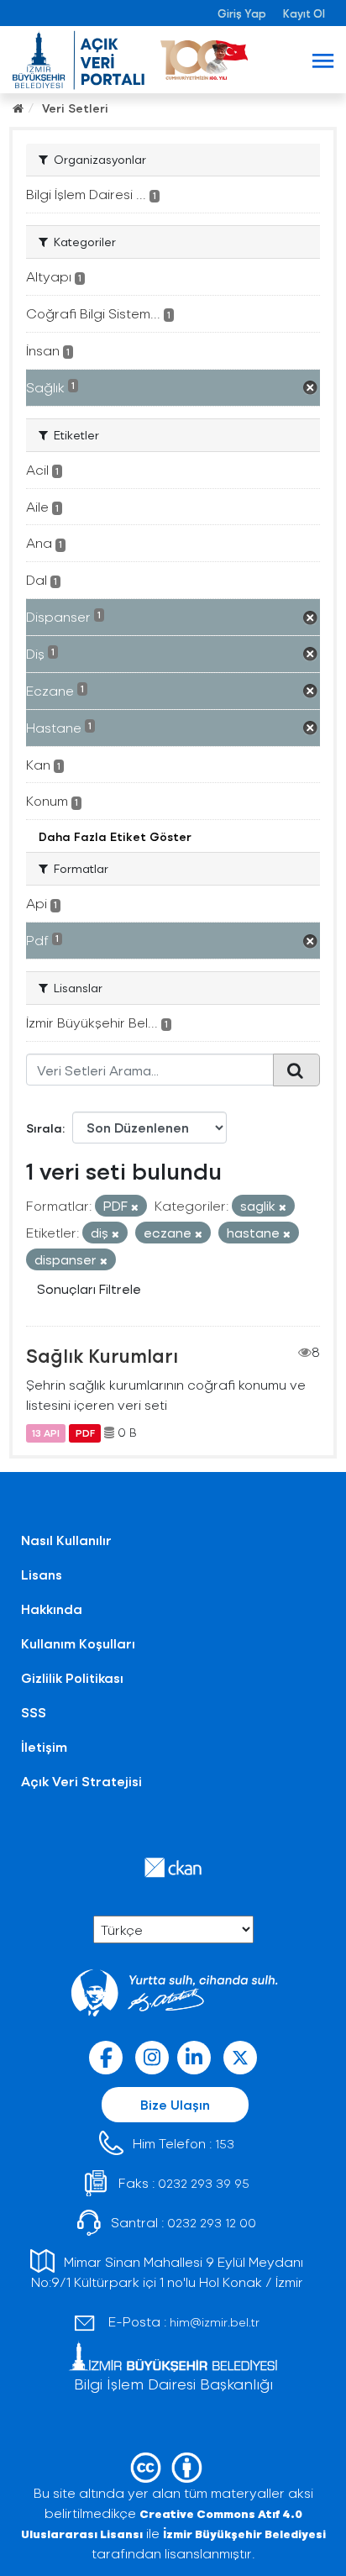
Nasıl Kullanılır (66, 1540)
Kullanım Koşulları (78, 1643)
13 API (46, 1433)
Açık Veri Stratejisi (81, 1781)
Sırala (44, 1128)
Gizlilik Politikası (72, 1677)
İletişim (44, 1746)
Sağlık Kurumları (102, 1355)
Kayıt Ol (304, 13)
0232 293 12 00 (212, 2223)
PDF (85, 1433)
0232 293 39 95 (204, 2183)
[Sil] (135, 1207)
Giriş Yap (242, 13)
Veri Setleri (75, 108)
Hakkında (52, 1609)
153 (225, 2144)
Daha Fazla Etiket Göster (115, 836)
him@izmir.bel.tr (215, 2322)
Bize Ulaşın (175, 2104)
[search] (296, 1070)
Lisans (42, 1574)
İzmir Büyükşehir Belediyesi (244, 2534)
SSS (34, 1712)
